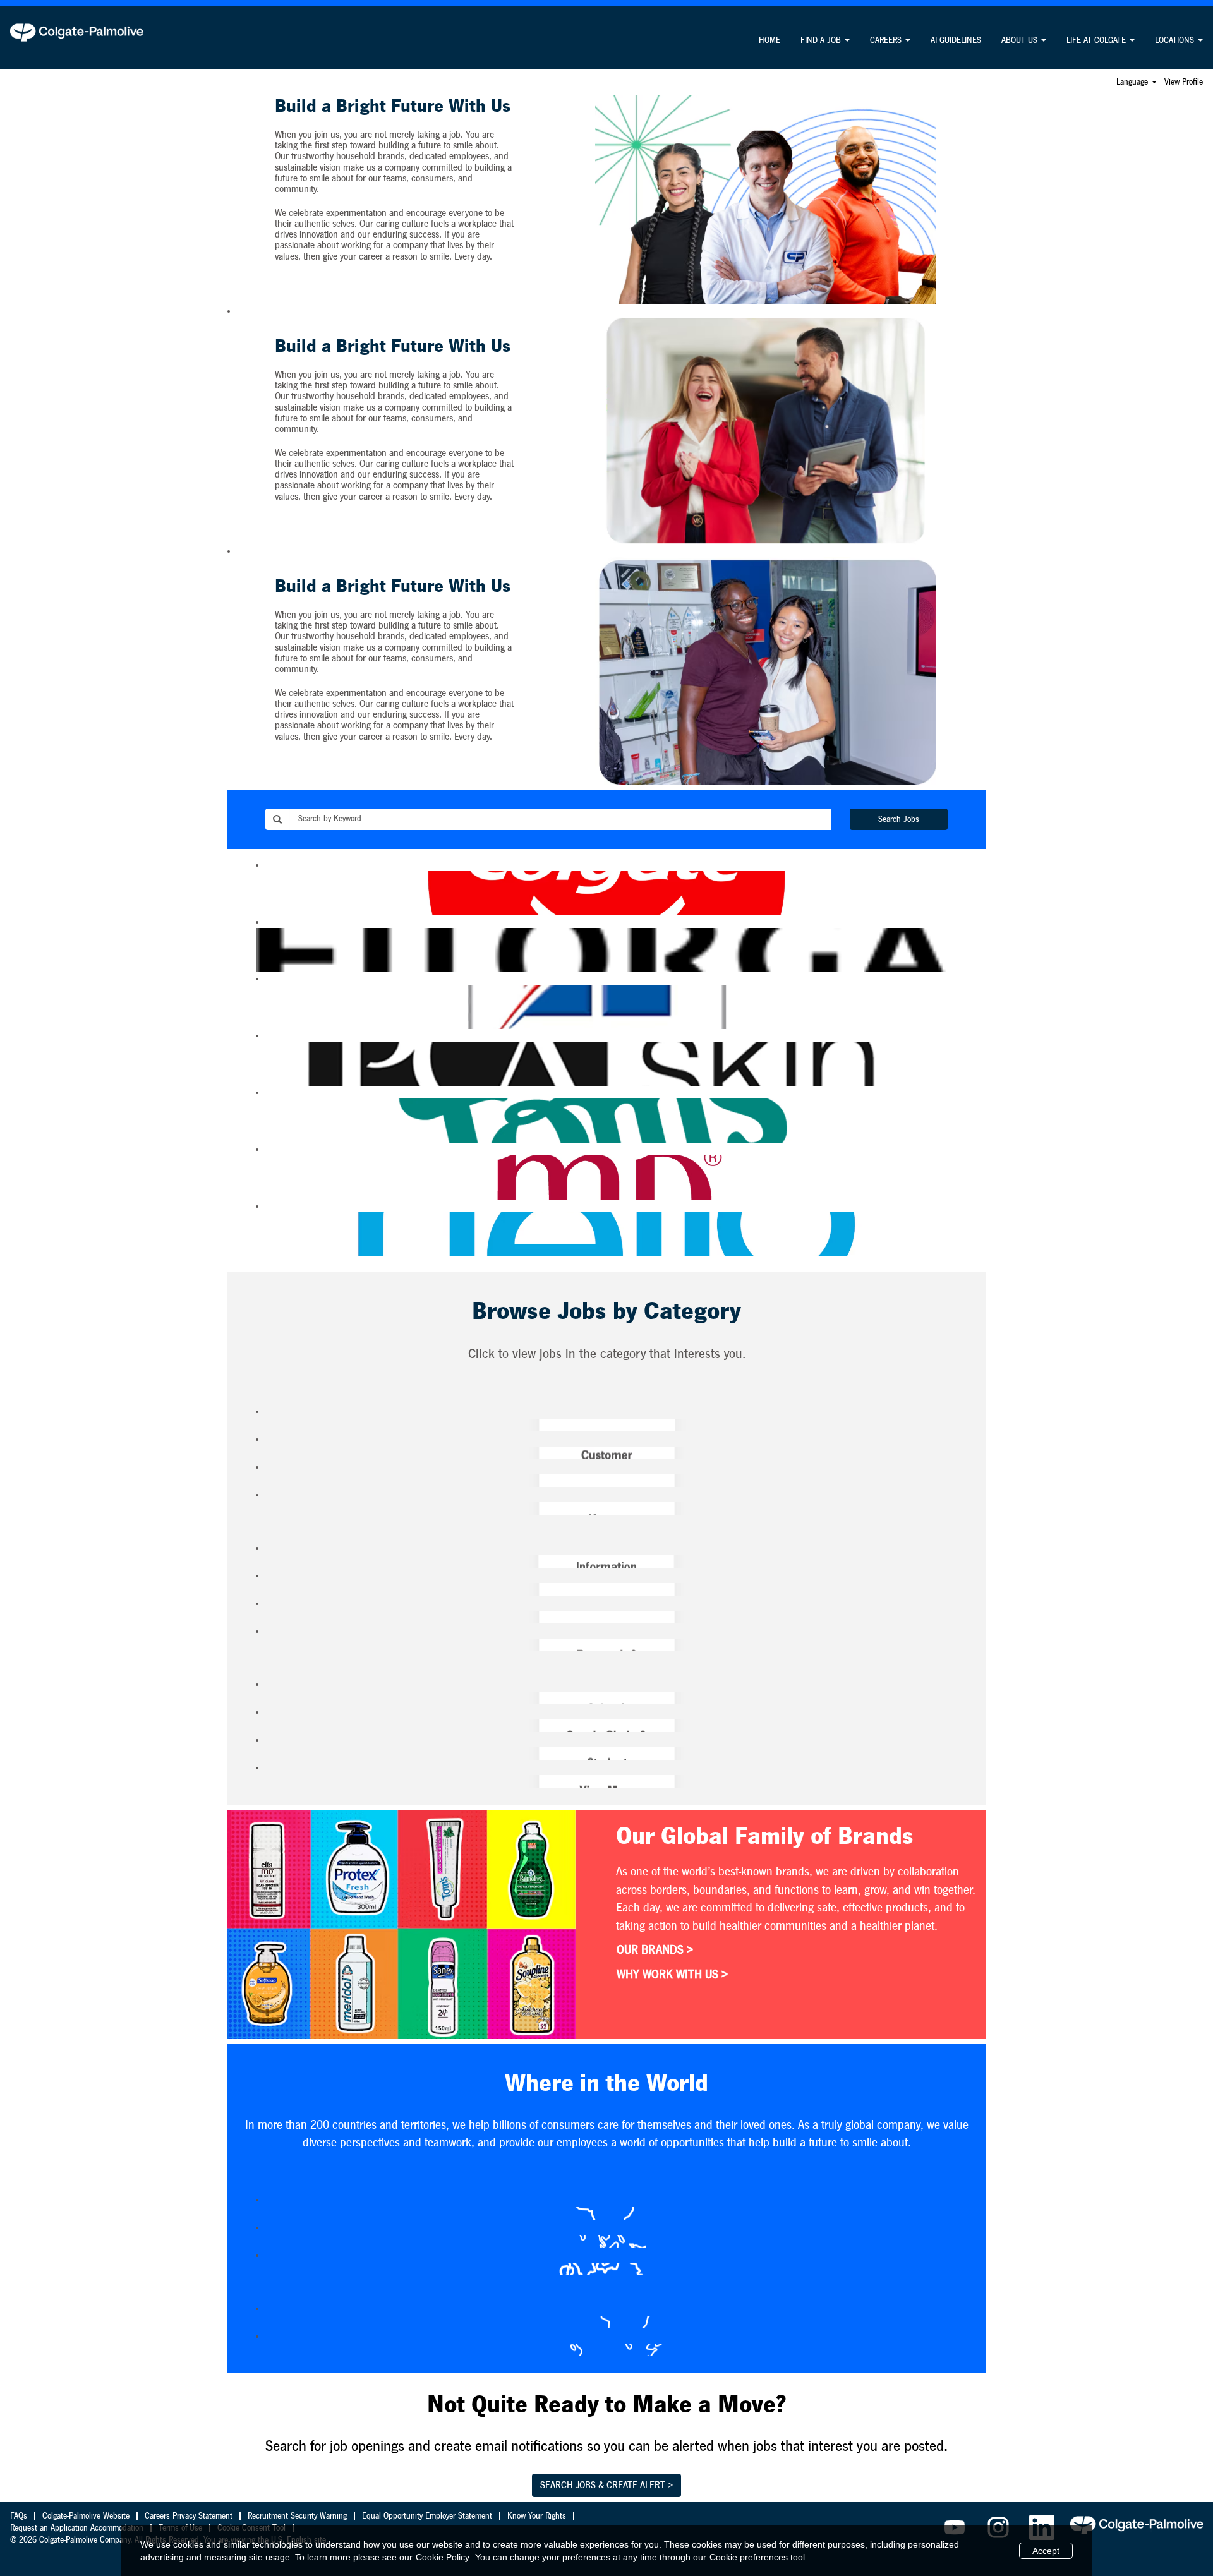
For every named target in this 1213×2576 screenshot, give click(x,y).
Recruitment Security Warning (297, 2516)
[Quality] (260, 1617)
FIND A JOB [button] (822, 40)
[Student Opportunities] (260, 1754)
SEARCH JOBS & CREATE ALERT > (606, 2485)
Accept (1046, 2551)
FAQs (19, 2516)
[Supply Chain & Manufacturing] (260, 1726)
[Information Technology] (260, 1562)
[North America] (260, 2350)
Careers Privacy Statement (189, 2516)
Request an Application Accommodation (77, 2528)
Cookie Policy (443, 2557)
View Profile (1184, 82)
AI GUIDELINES (956, 40)
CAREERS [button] (887, 40)
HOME (769, 40)
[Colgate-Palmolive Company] (76, 32)
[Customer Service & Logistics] (260, 1453)
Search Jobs (899, 819)
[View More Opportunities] (260, 1781)
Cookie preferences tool (757, 2557)
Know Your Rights (537, 2516)
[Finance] (260, 1481)
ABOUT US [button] (1021, 40)
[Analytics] (260, 1425)
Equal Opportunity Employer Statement (427, 2516)
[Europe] (260, 2269)
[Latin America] (260, 2322)
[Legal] (260, 1589)
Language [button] (1133, 82)
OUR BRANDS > (655, 1950)
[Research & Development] (260, 1645)
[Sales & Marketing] (260, 1698)
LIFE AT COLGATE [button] (1097, 40)
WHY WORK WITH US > (672, 1975)
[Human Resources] (260, 1508)
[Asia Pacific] (260, 2241)
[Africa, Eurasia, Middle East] (260, 2213)
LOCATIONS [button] (1176, 40)
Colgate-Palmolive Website (86, 2516)
